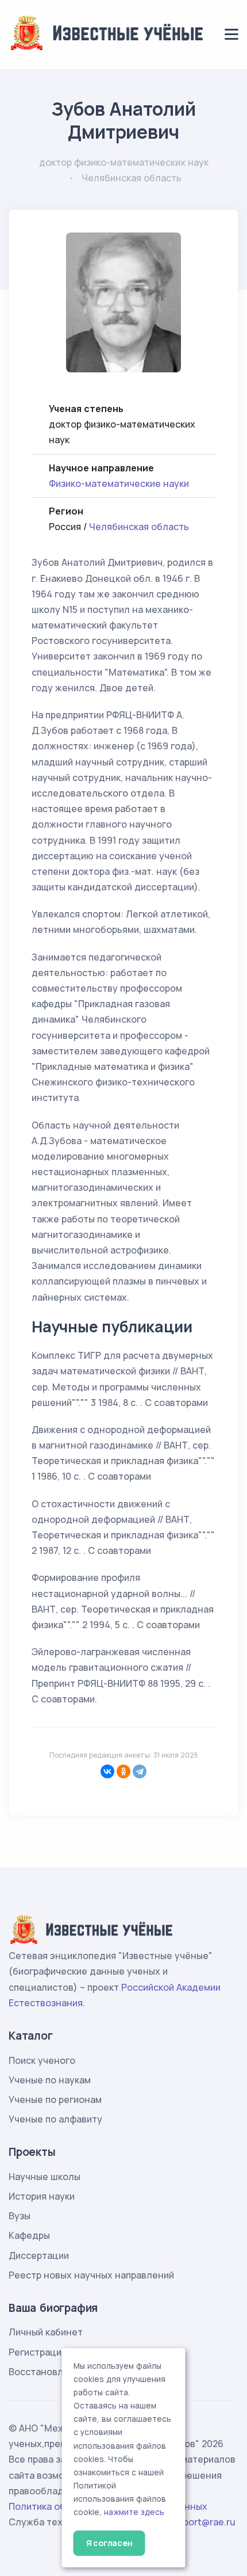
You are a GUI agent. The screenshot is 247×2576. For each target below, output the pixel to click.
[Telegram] (140, 1771)
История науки (42, 2196)
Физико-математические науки (119, 483)
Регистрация (38, 2352)
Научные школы (45, 2177)
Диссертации (39, 2255)
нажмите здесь (134, 2512)
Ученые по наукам (50, 2080)
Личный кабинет (46, 2332)
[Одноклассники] (123, 1771)
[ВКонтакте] (107, 1771)
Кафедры (29, 2235)
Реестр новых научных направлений (91, 2275)
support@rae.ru (201, 2522)
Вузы (20, 2216)
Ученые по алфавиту (55, 2119)
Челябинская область (139, 527)
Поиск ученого (42, 2060)
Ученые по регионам (55, 2099)
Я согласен (109, 2543)
